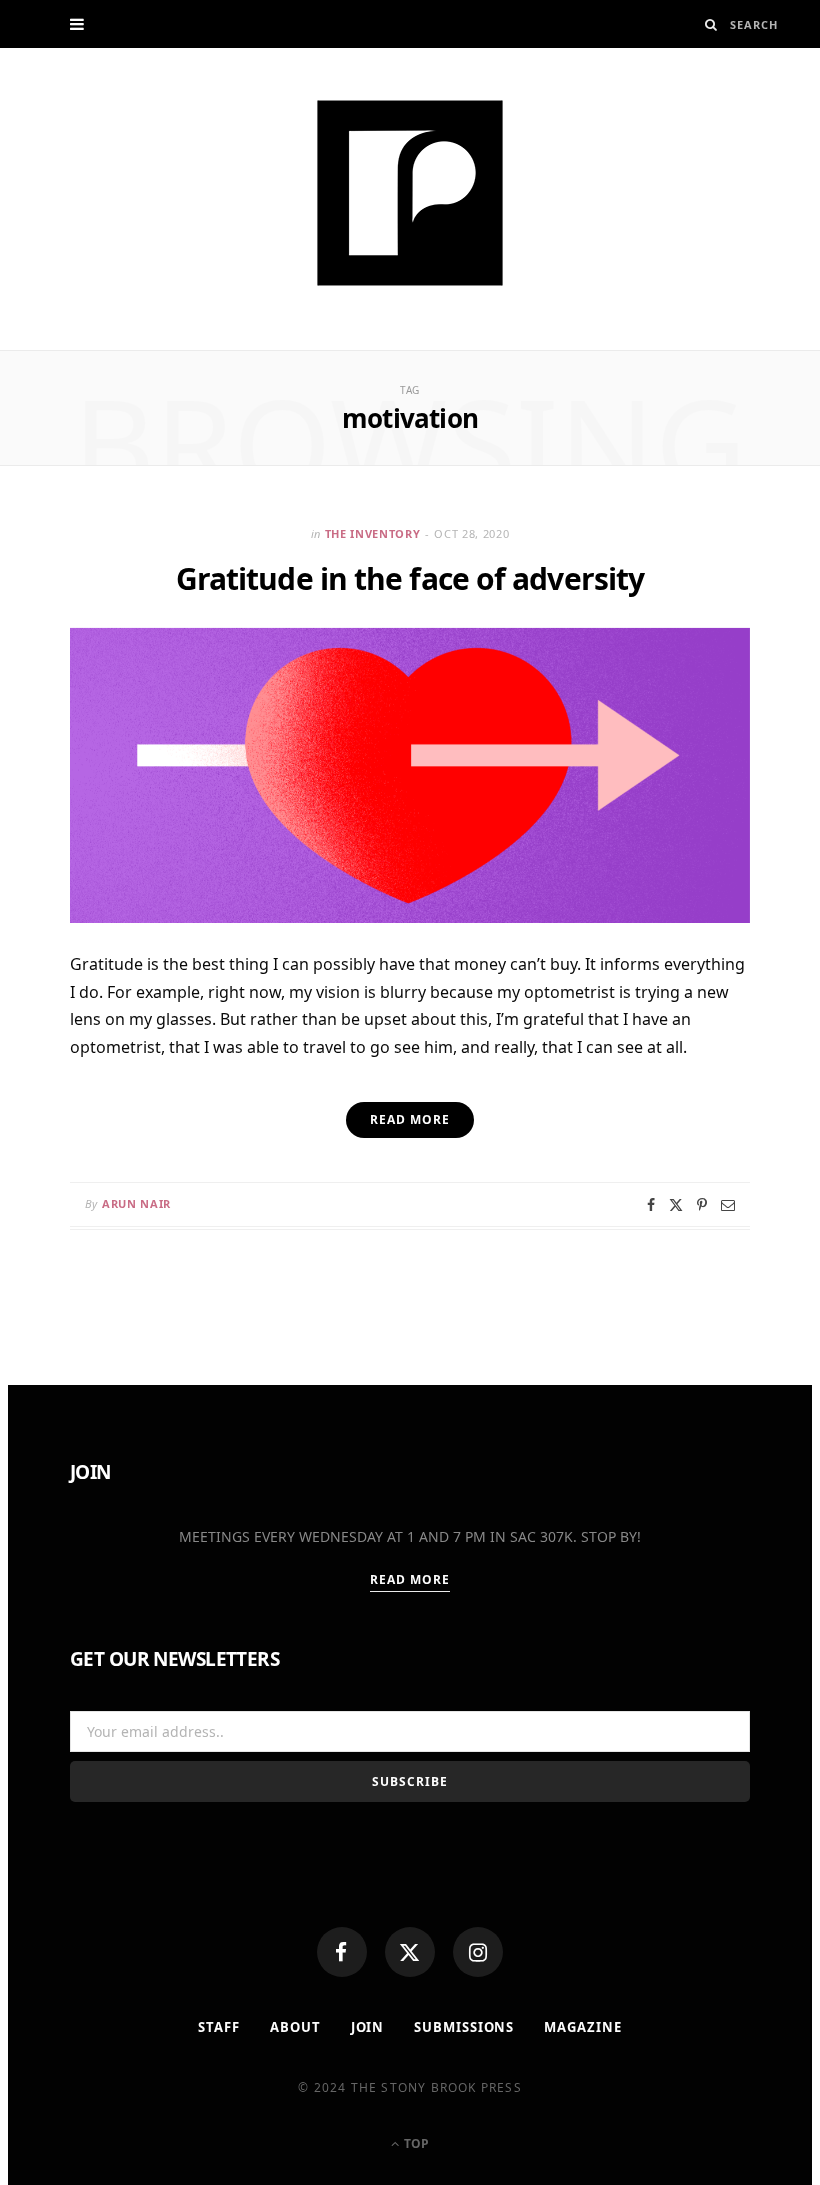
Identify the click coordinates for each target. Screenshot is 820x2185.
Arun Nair (136, 1203)
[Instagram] (478, 1952)
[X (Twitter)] (410, 1952)
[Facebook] (342, 1952)
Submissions (464, 2027)
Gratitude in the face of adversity (410, 578)
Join (368, 2027)
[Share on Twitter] (676, 1205)
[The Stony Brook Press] (410, 193)
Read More (410, 1579)
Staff (219, 2027)
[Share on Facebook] (651, 1205)
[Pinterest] (702, 1205)
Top (415, 2143)
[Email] (728, 1205)
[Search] (711, 24)
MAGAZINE (582, 2027)
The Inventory (373, 533)
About (295, 2027)
